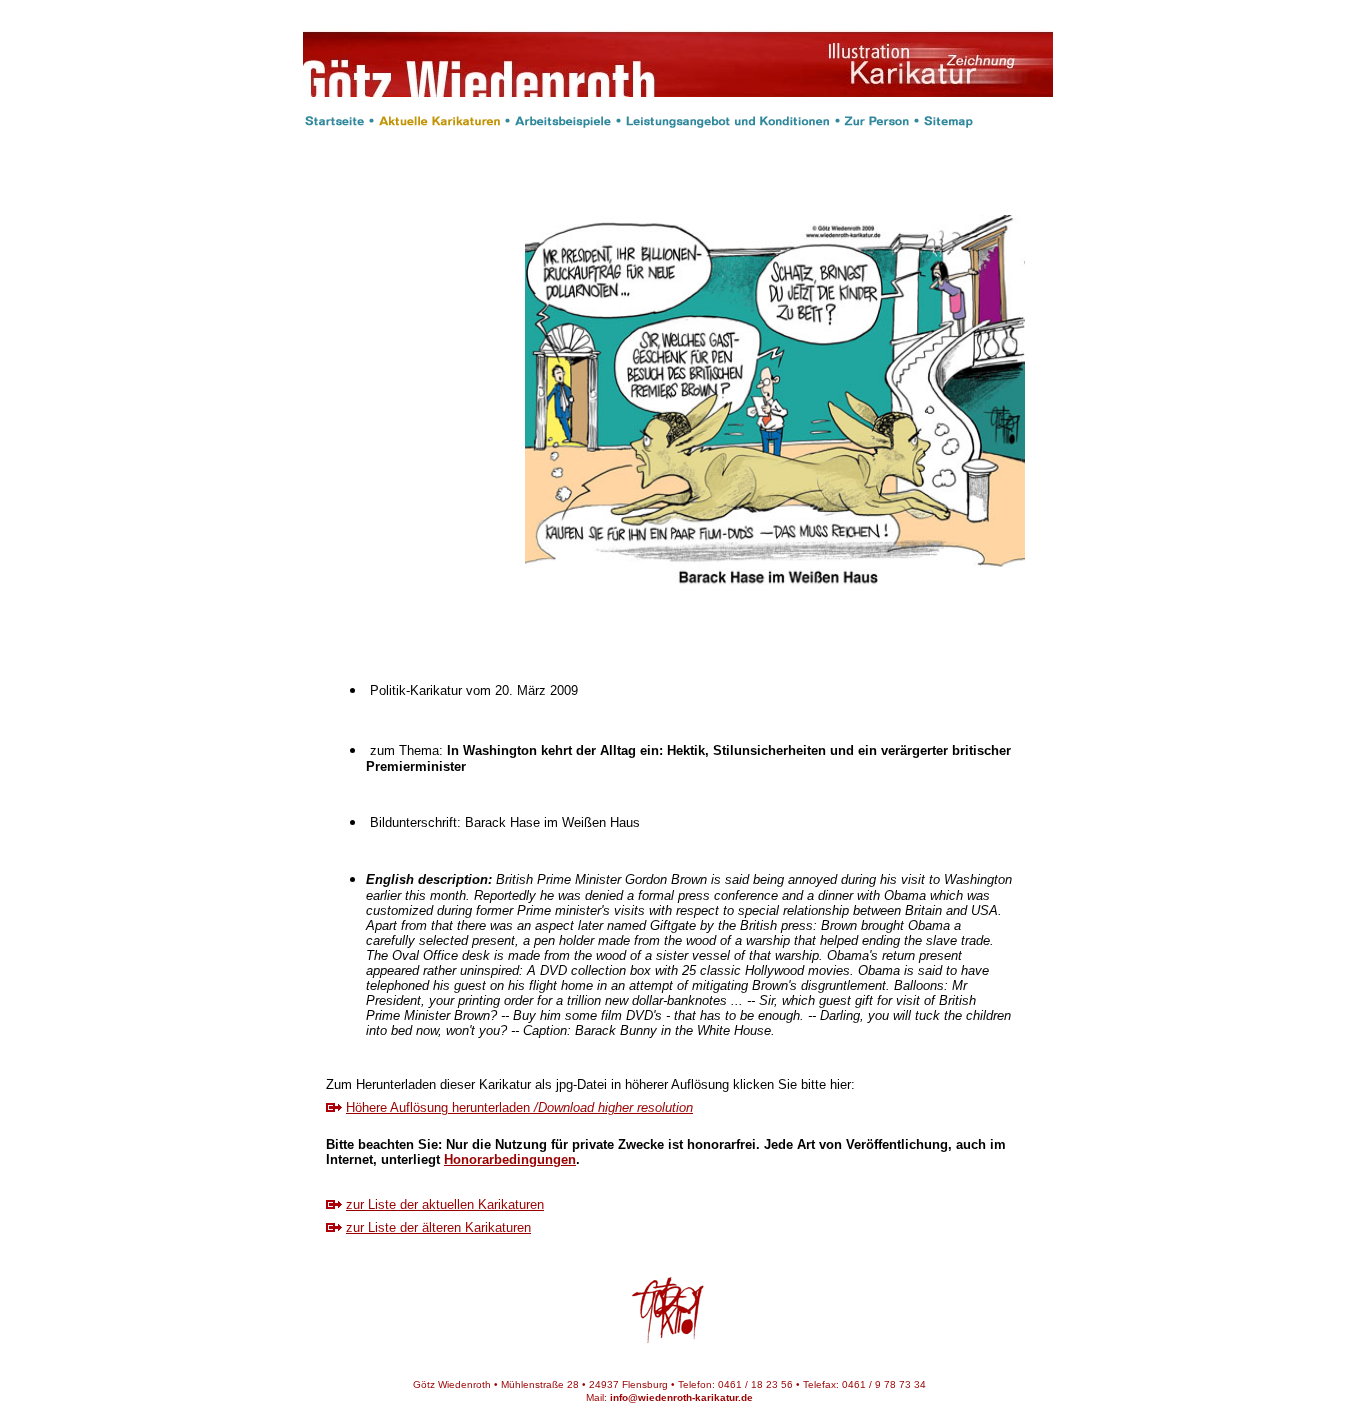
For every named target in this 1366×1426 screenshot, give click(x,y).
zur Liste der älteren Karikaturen (438, 1227)
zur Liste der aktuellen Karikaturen (445, 1204)
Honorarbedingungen (510, 1159)
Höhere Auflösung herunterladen (519, 1107)
